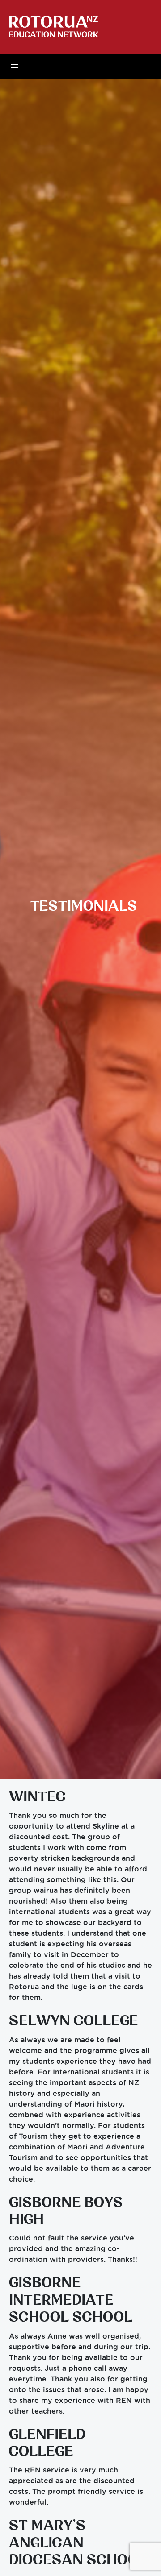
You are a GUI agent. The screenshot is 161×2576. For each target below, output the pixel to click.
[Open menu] (14, 66)
